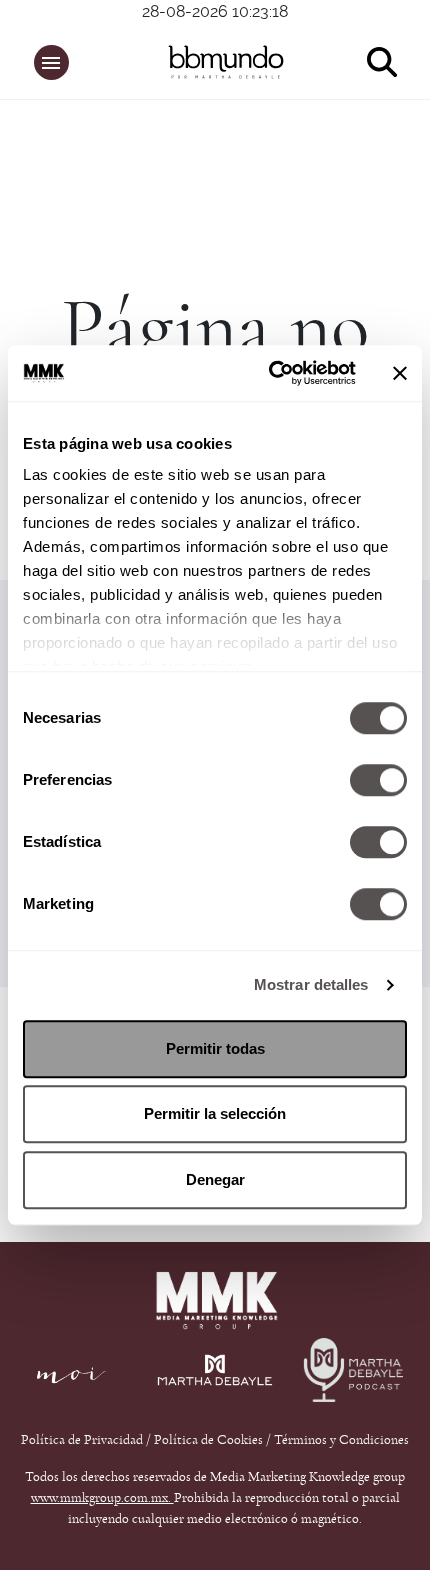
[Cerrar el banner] (400, 373)
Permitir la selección (215, 1113)
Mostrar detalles (311, 984)
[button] (51, 62)
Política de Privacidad (83, 1440)
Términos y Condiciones (341, 1440)
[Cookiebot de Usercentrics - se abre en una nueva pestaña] (270, 373)
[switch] (378, 780)
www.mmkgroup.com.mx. (102, 1498)
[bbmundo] (226, 62)
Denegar (215, 1179)
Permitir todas (215, 1048)
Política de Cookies (208, 1440)
